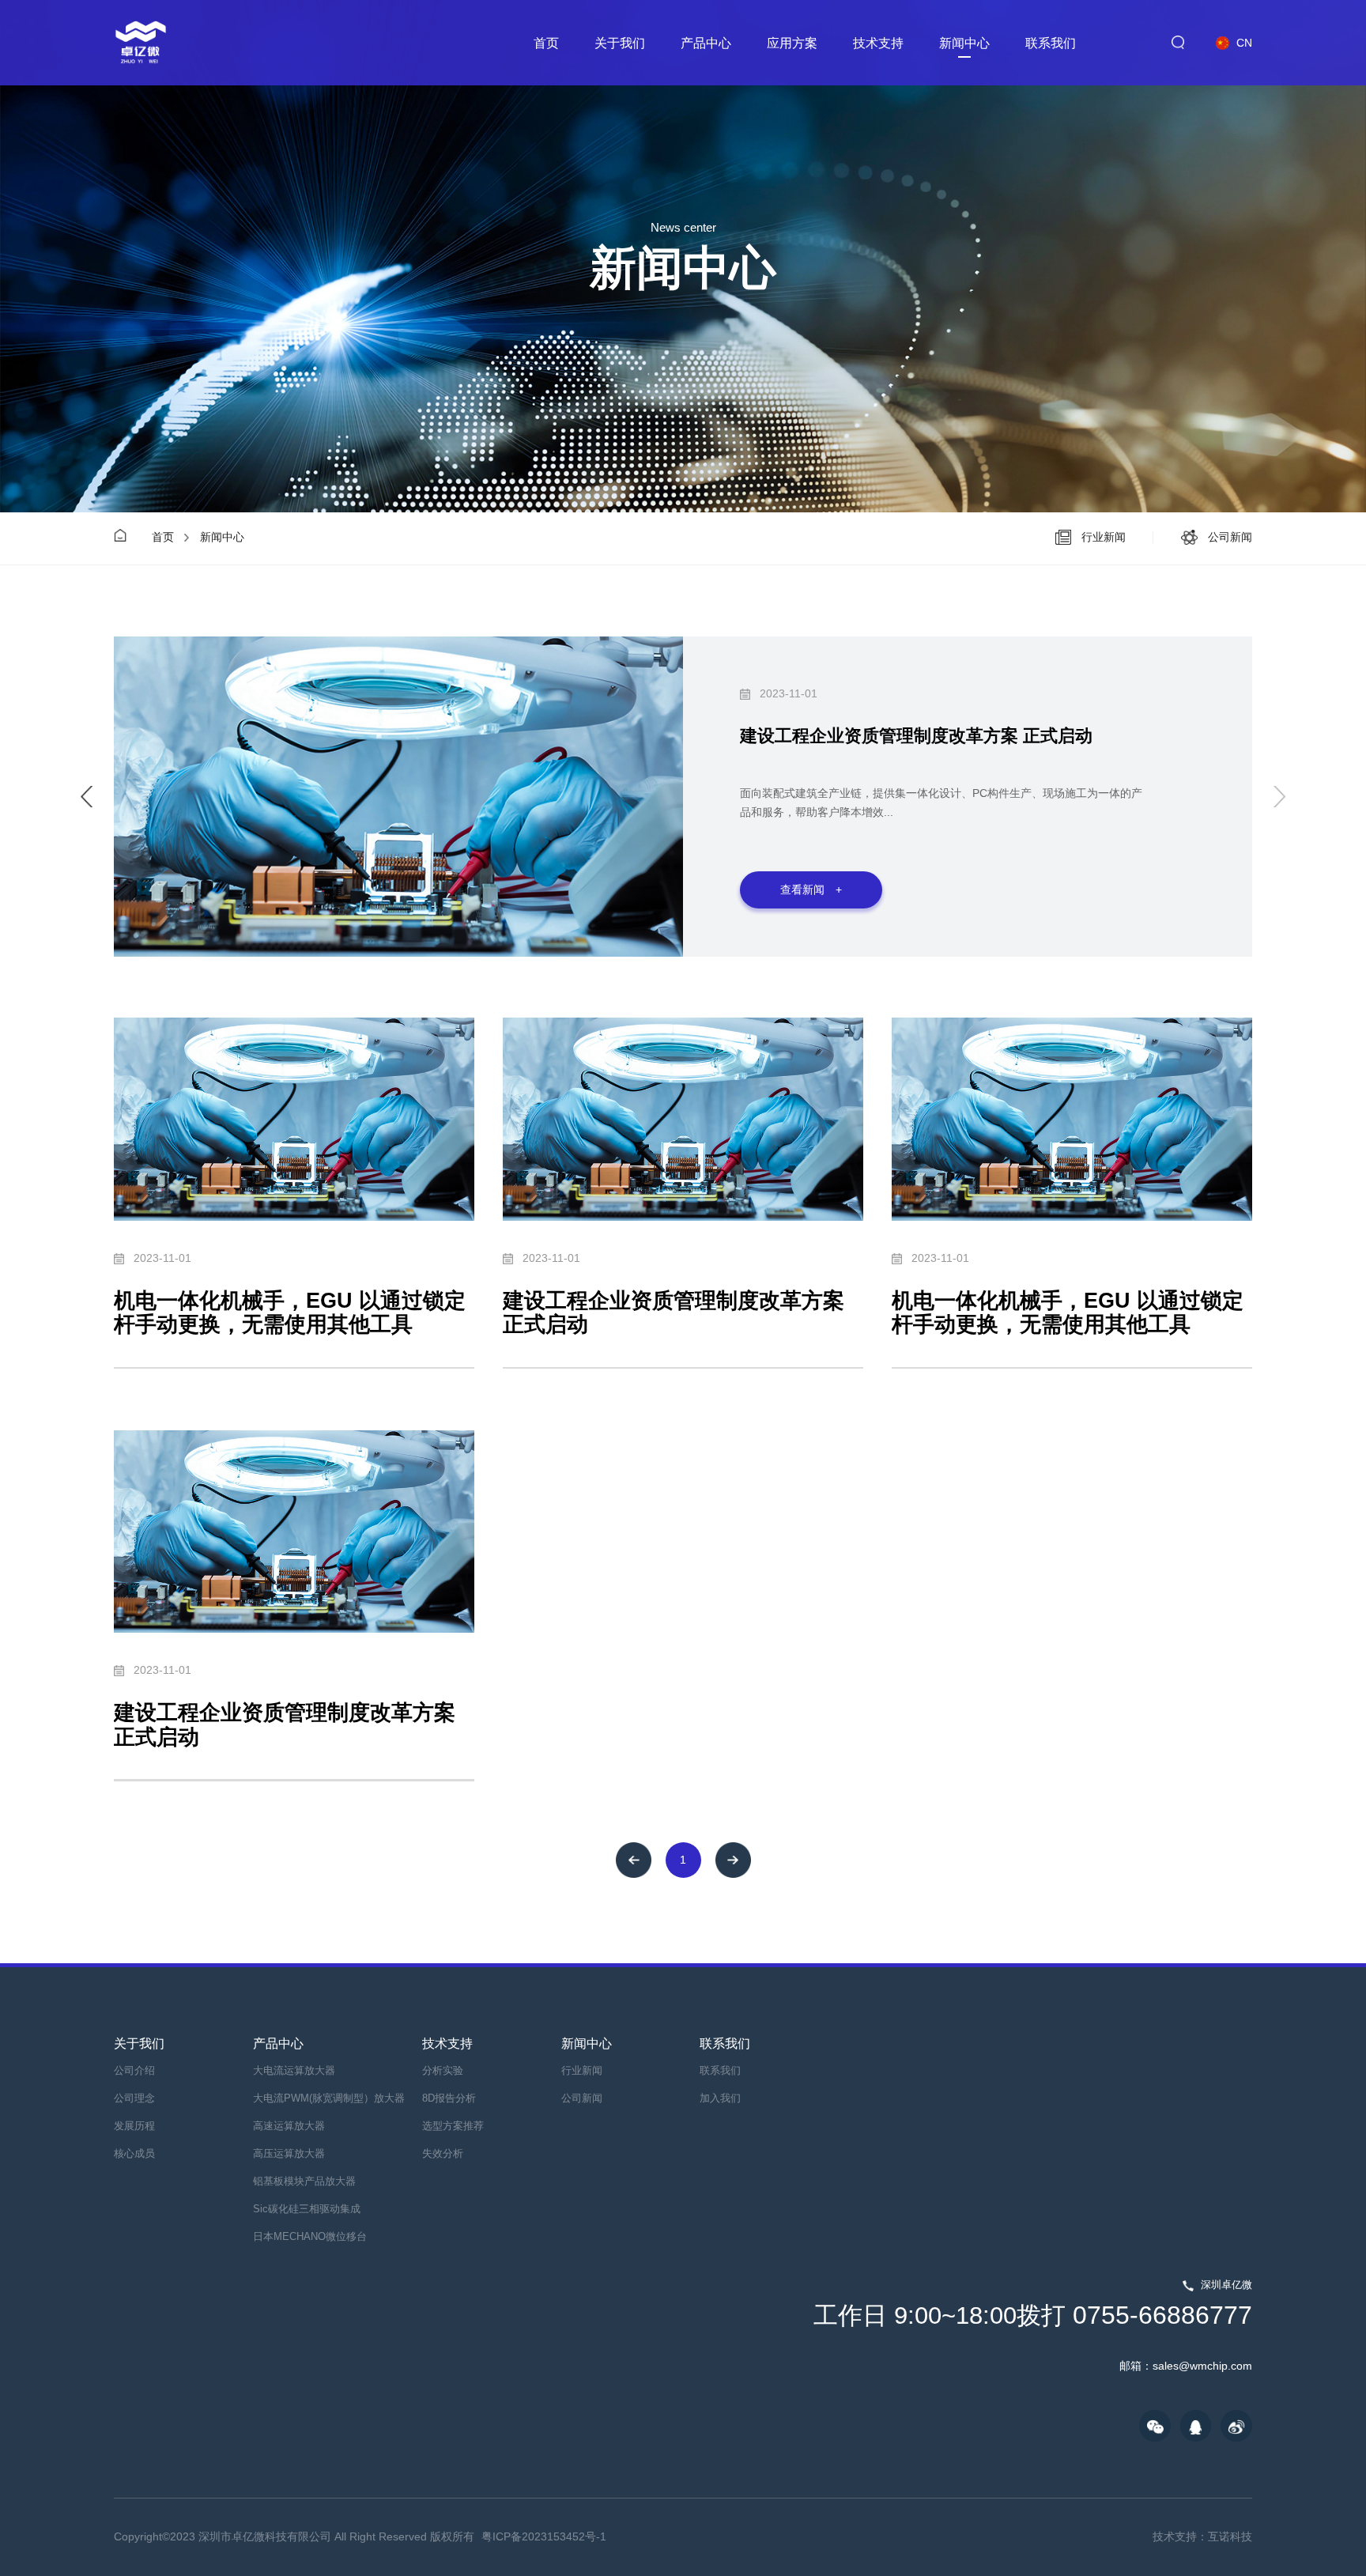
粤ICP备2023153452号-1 (544, 2536)
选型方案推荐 (453, 2126)
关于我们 (620, 43)
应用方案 (792, 43)
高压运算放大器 (289, 2154)
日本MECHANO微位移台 (310, 2237)
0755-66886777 (1033, 2315)
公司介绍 (134, 2071)
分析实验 (443, 2071)
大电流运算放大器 (294, 2071)
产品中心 (706, 43)
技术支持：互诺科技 (1202, 2536)
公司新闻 (582, 2098)
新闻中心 (964, 43)
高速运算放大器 (289, 2126)
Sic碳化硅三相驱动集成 (307, 2209)
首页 (546, 43)
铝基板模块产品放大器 (304, 2181)
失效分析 (443, 2154)
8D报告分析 (449, 2098)
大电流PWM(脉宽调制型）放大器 (329, 2098)
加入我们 (720, 2098)
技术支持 (878, 43)
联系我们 (1051, 43)
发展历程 (134, 2126)
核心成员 (134, 2154)
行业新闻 (582, 2071)
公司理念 (134, 2098)
